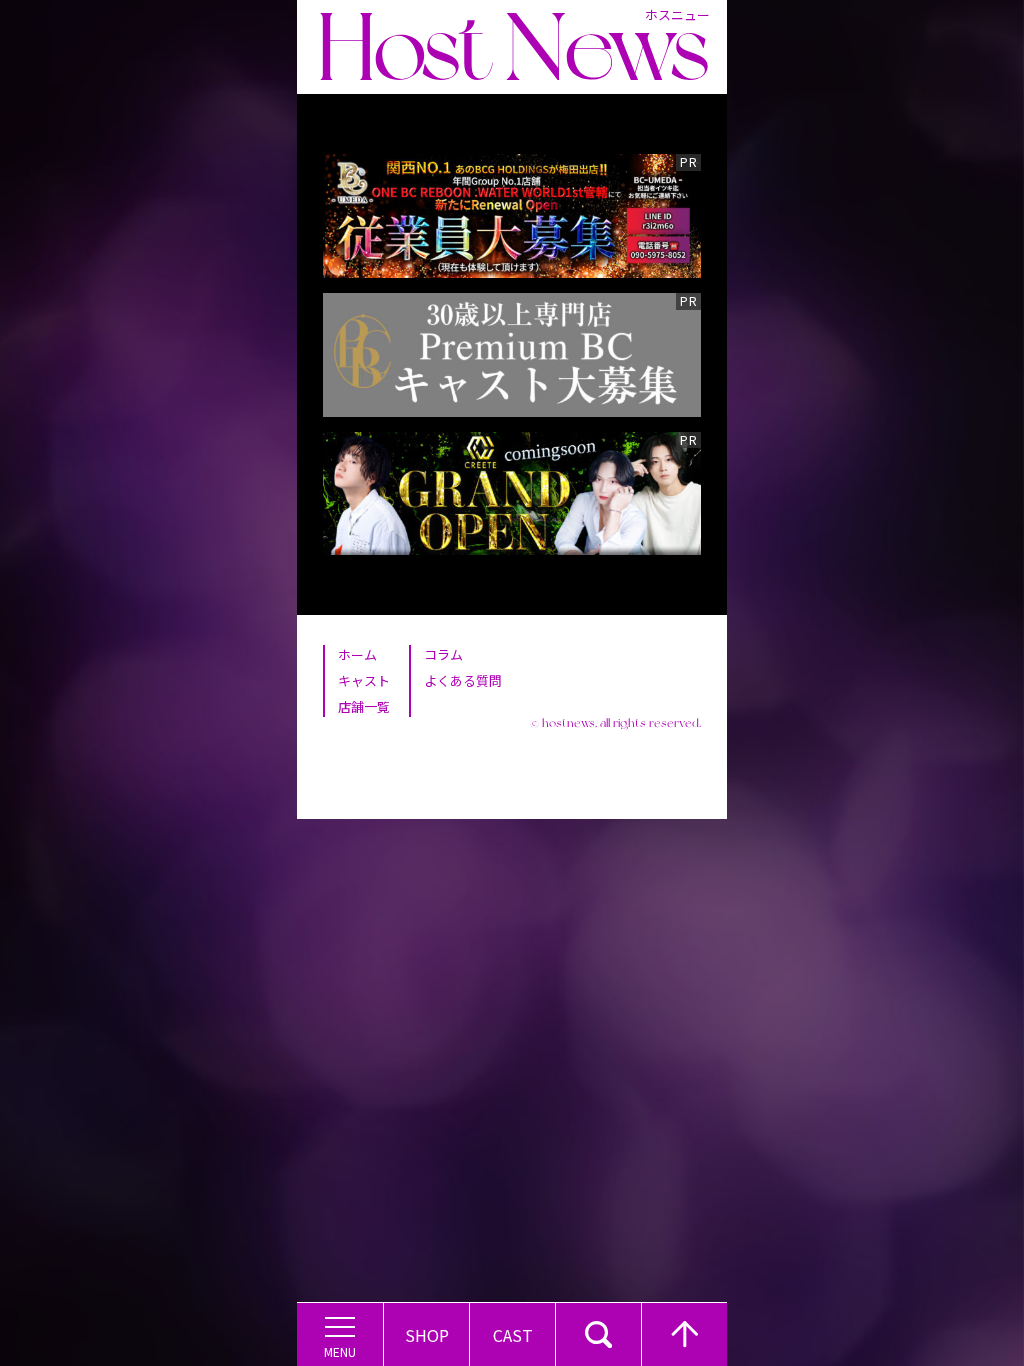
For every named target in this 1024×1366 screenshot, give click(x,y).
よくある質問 (463, 680)
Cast (513, 1335)
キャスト (364, 680)
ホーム (357, 654)
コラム (443, 654)
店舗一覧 (364, 706)
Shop (427, 1335)
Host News (513, 47)
